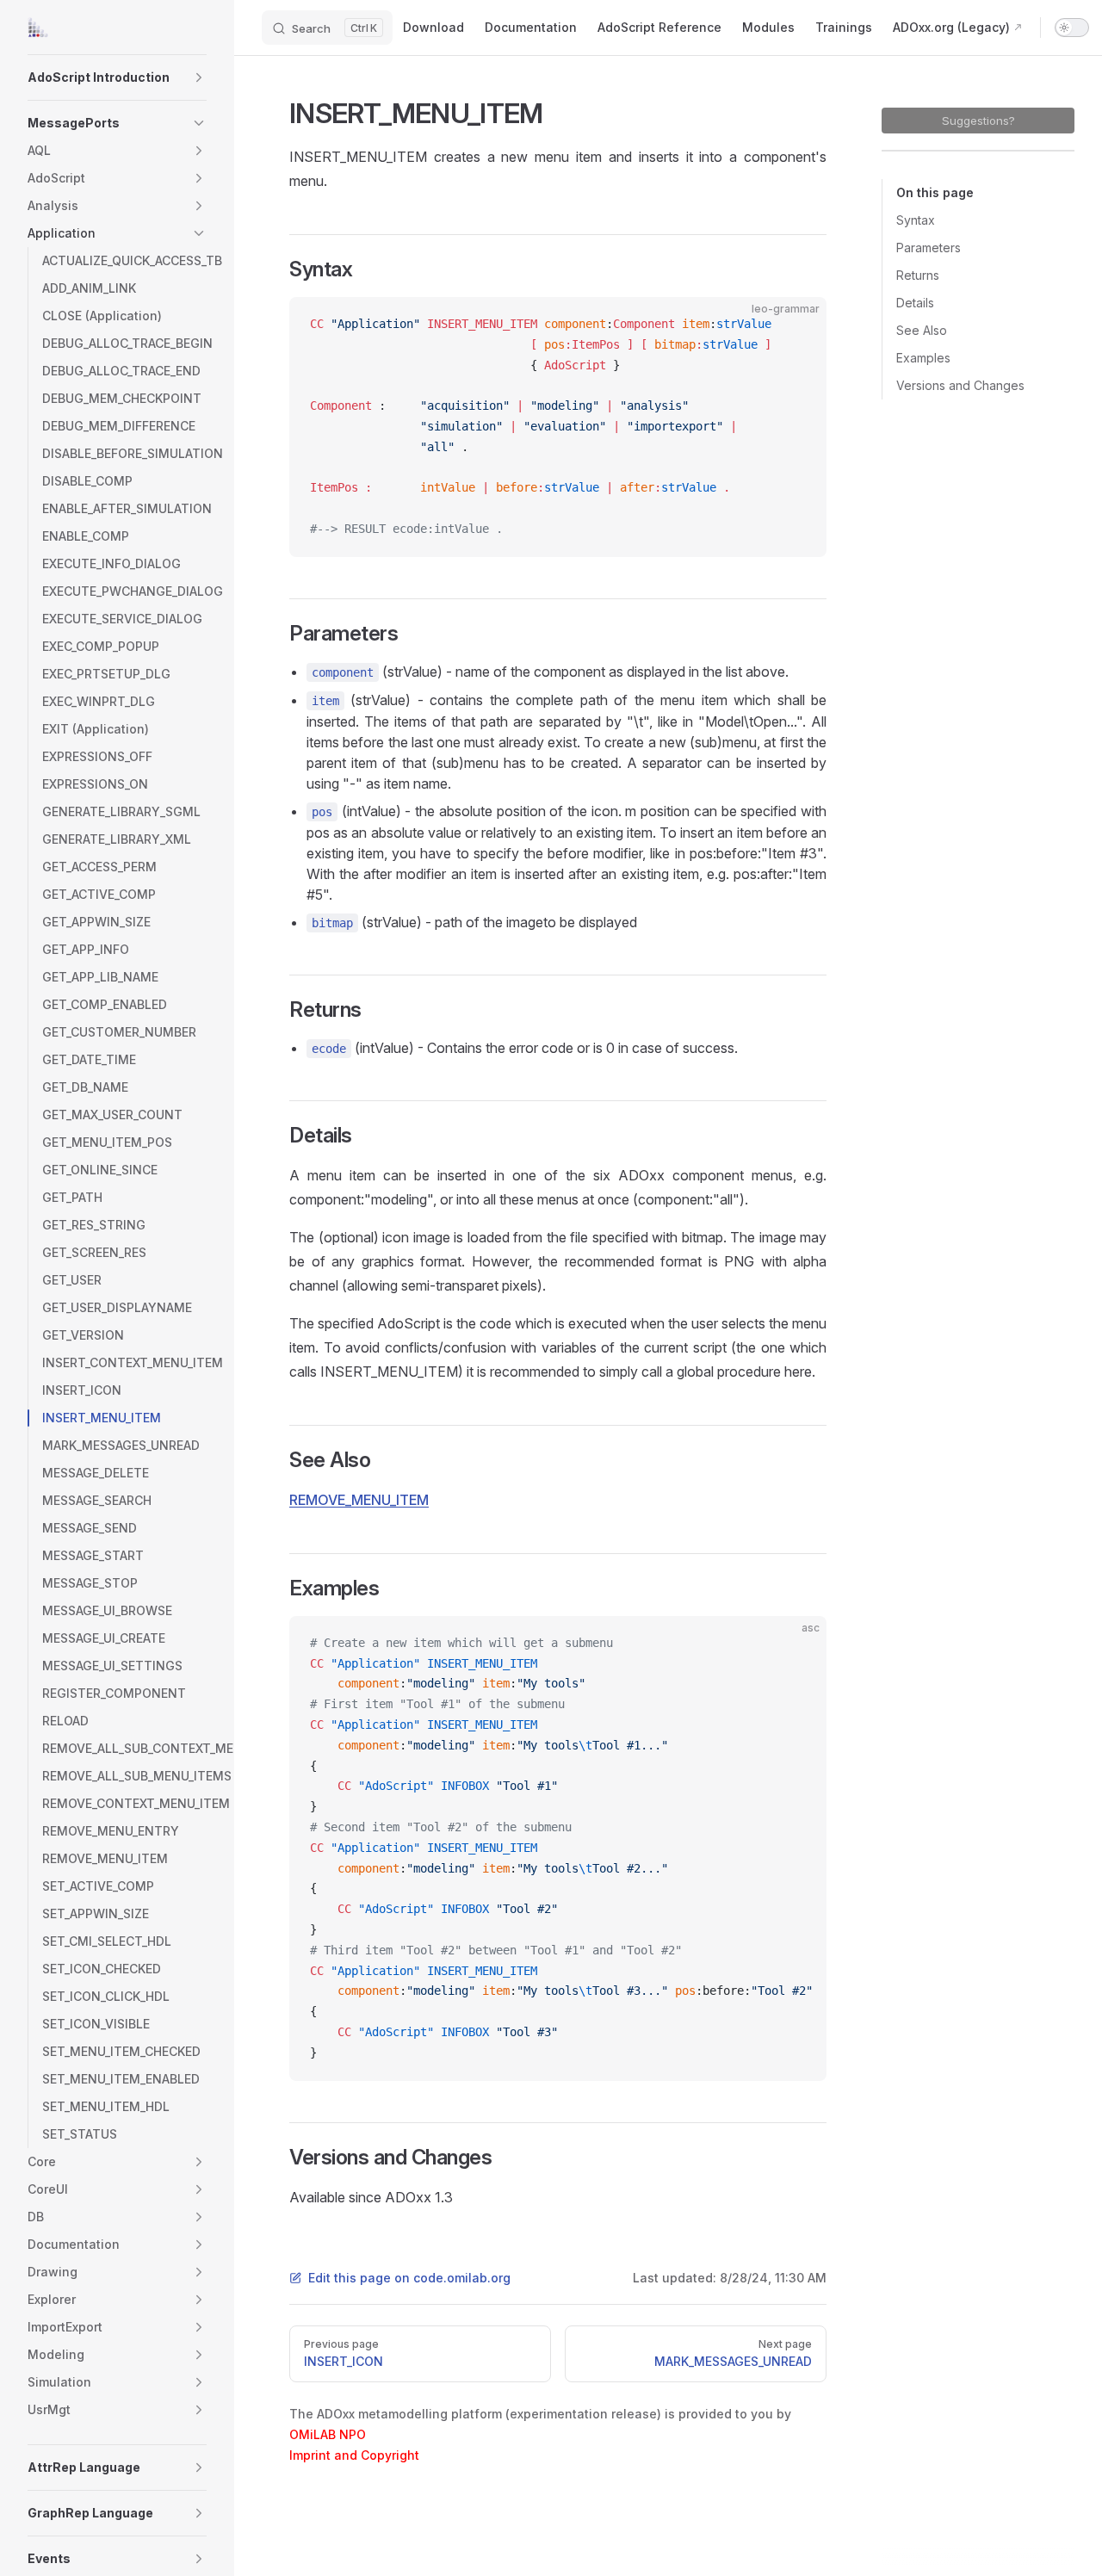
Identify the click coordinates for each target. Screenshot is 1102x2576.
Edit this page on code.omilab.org (409, 2278)
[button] (199, 77)
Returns (918, 275)
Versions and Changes (960, 385)
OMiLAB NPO (328, 2434)
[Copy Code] (799, 325)
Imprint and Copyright (354, 2455)
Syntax (916, 220)
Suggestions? (978, 121)
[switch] (1072, 28)
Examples (923, 358)
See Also (922, 330)
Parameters (929, 248)
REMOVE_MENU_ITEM (359, 1500)
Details (915, 303)
